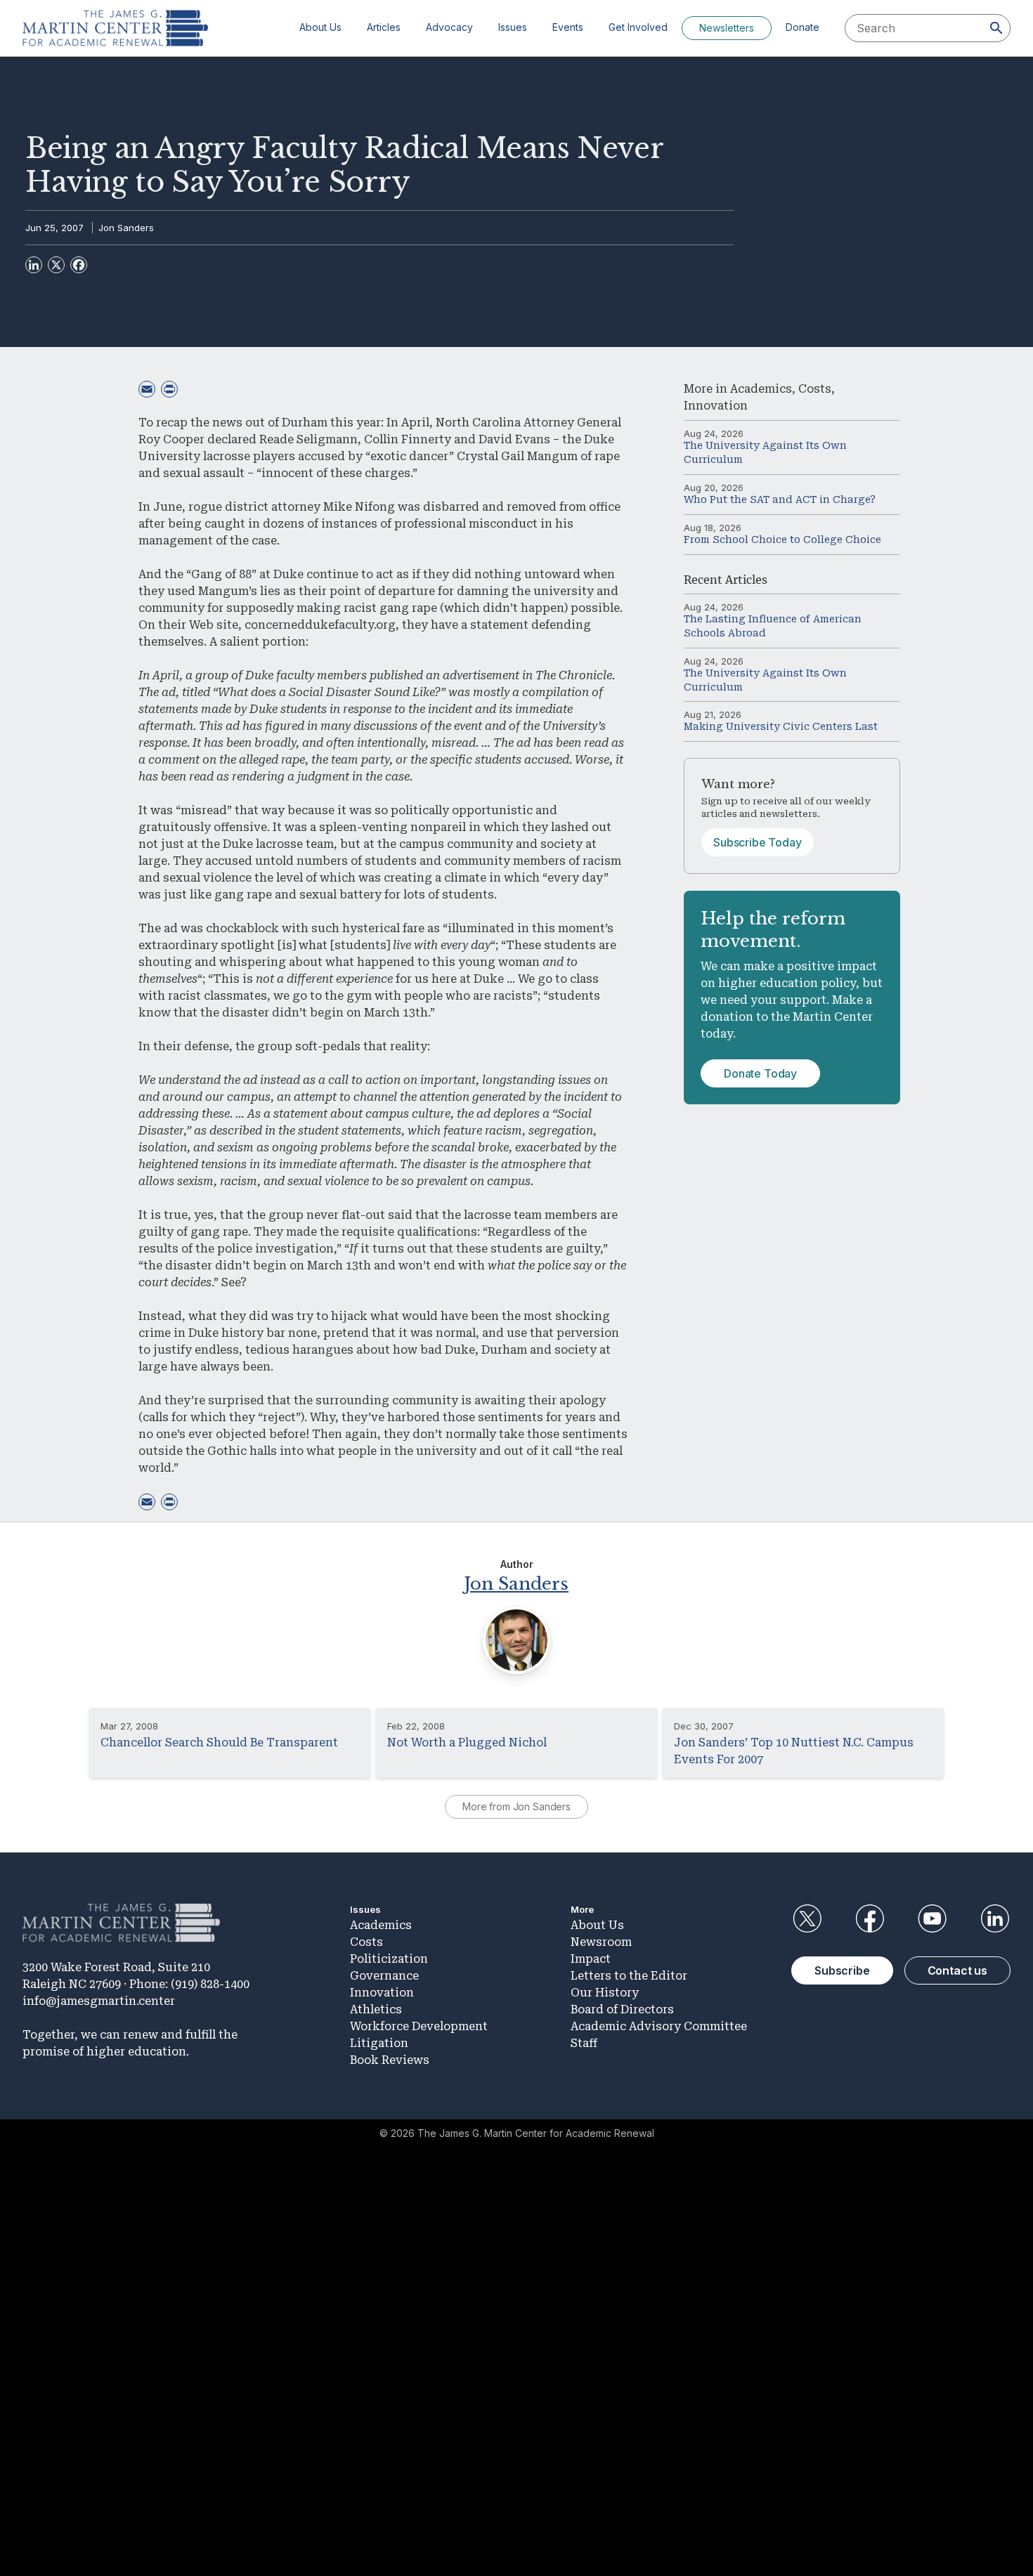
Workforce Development (419, 2026)
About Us (320, 27)
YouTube (933, 1918)
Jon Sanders (126, 228)
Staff (584, 2043)
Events (568, 27)
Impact (591, 1959)
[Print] (169, 389)
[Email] (147, 389)
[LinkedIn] (34, 265)
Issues (513, 27)
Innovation (716, 406)
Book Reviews (390, 2060)
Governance (384, 1976)
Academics (761, 389)
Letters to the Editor (629, 1976)
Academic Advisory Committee (659, 2026)
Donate (803, 27)
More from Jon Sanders (516, 1806)
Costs (815, 389)
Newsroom (601, 1942)
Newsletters (727, 28)
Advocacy (449, 27)
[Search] (996, 28)
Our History (605, 1993)
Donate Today (760, 1073)
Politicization (389, 1959)
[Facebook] (79, 265)
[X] (56, 265)
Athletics (376, 2009)
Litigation (379, 2043)
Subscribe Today (758, 842)
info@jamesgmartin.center (99, 2001)
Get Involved (638, 27)
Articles (384, 27)
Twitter (807, 1918)
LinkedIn (995, 1918)
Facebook (869, 1918)
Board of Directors (622, 2009)
